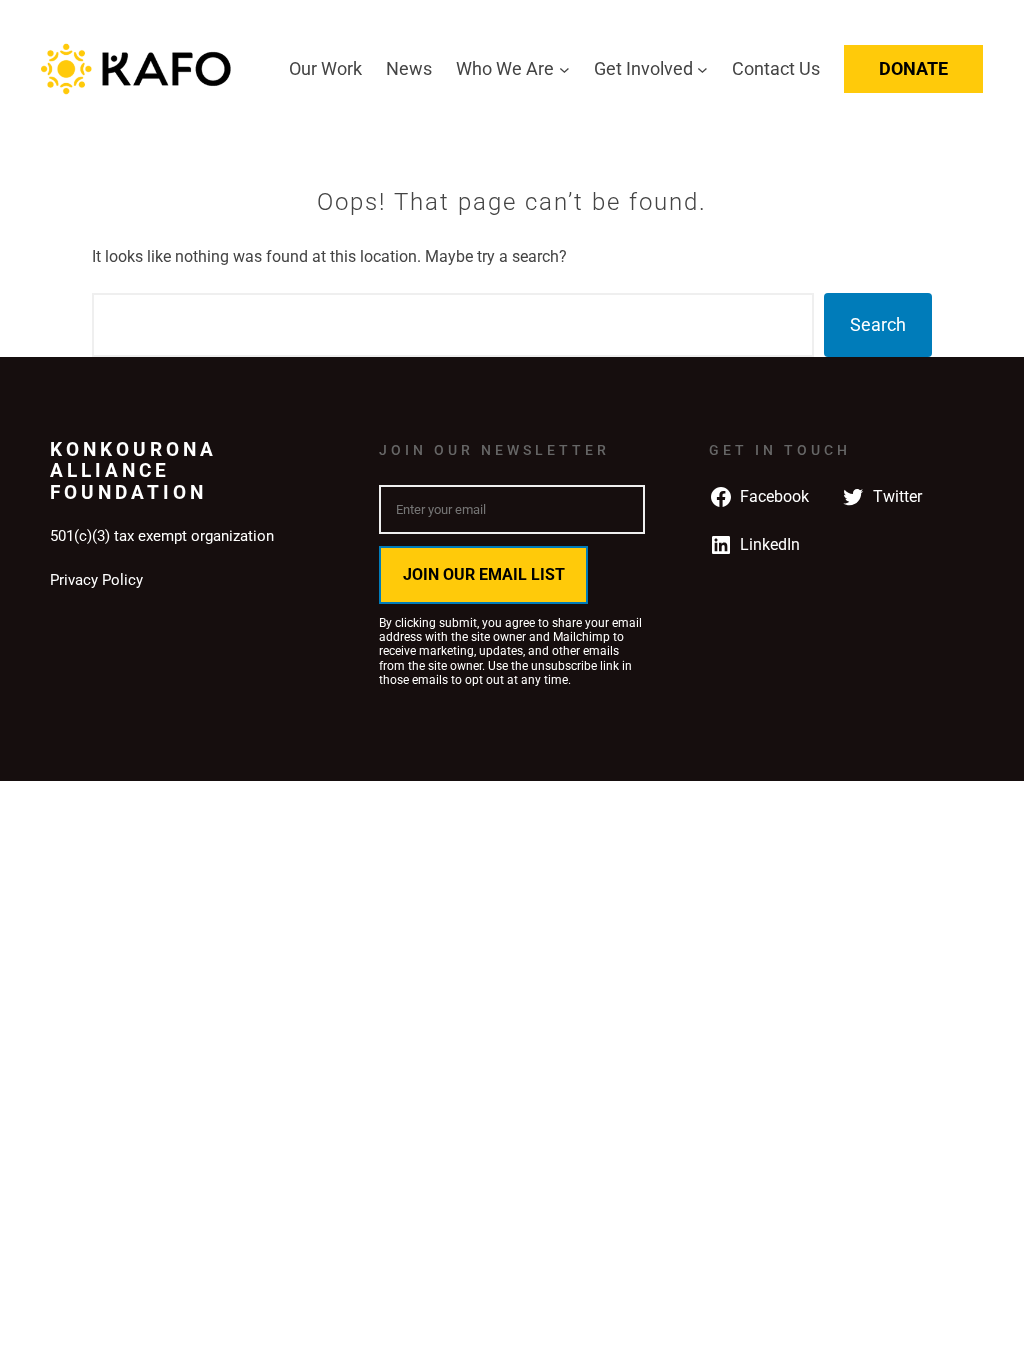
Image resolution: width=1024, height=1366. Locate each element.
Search (878, 324)
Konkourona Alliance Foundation (133, 471)
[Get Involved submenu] (702, 69)
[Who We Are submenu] (564, 69)
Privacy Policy (96, 580)
